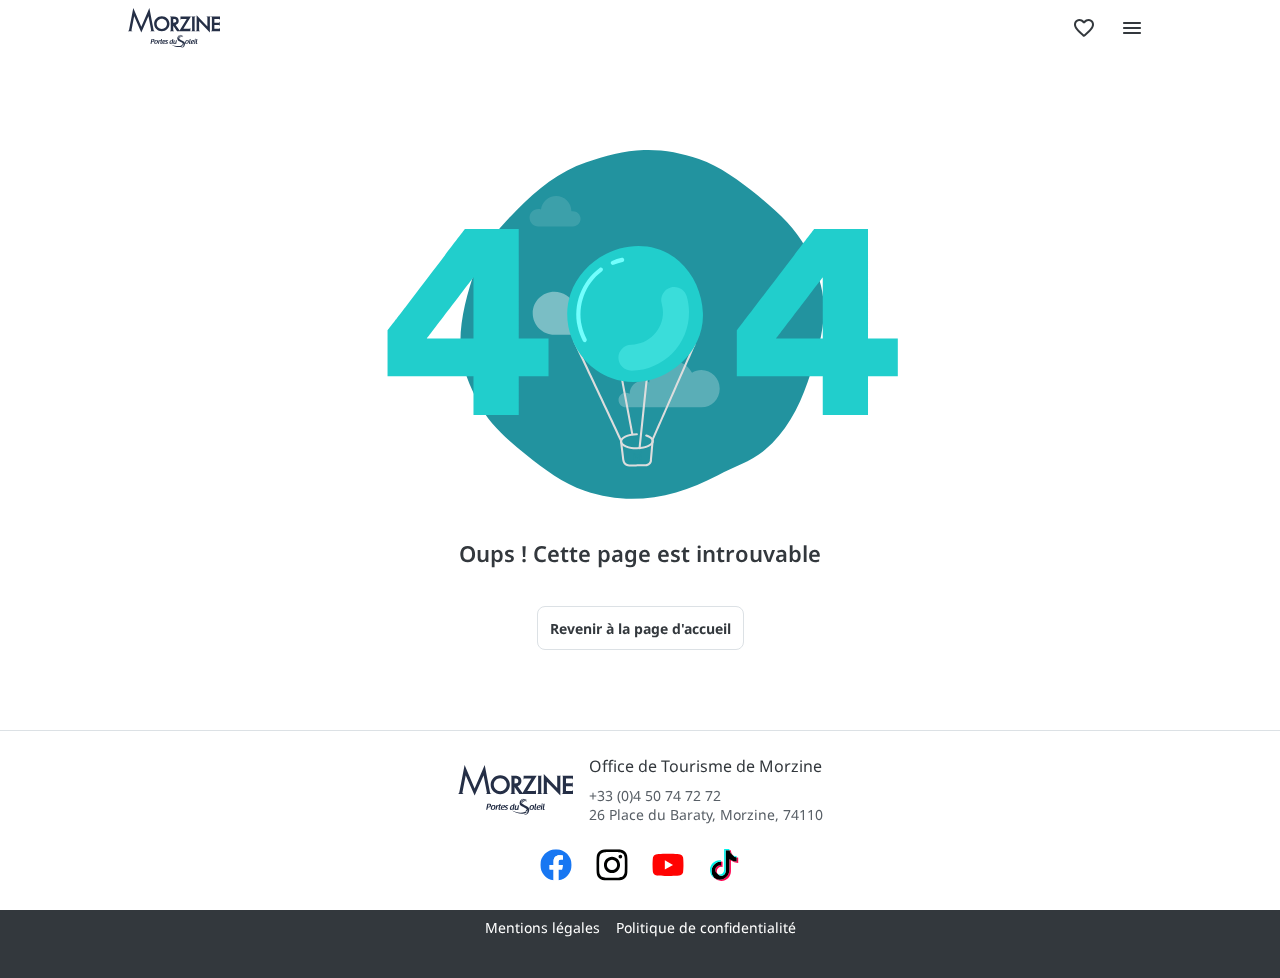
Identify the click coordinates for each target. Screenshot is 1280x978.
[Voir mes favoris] (1084, 28)
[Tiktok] (724, 867)
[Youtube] (668, 867)
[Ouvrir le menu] (1132, 28)
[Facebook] (556, 867)
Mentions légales (542, 927)
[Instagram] (612, 867)
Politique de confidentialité (706, 927)
